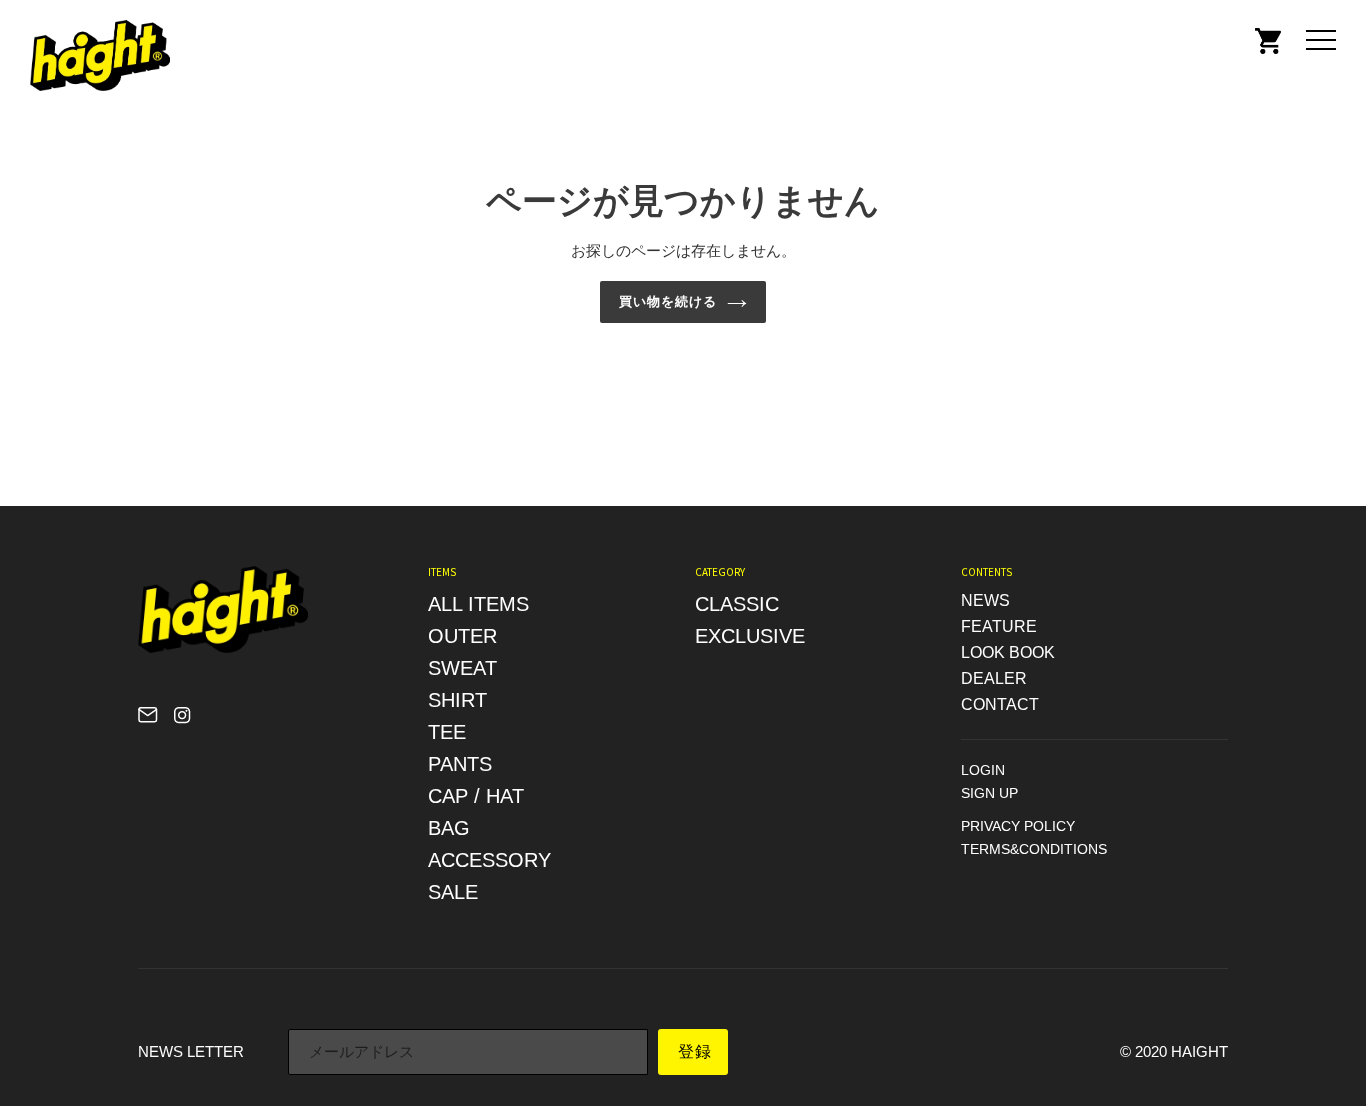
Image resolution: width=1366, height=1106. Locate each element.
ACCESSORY (489, 860)
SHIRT (457, 700)
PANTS (460, 764)
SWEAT (462, 668)
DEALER (994, 678)
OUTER (462, 636)
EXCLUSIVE (750, 636)
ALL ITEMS (478, 604)
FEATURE (999, 626)
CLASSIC (737, 604)
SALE (453, 892)
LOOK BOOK (1008, 652)
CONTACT (1000, 704)
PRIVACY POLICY (1018, 826)
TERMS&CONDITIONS (1034, 849)
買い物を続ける (668, 301)
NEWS (985, 600)
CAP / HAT (476, 796)
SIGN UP (989, 793)
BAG (449, 828)
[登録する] (693, 1052)
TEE (447, 732)
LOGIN (983, 770)
